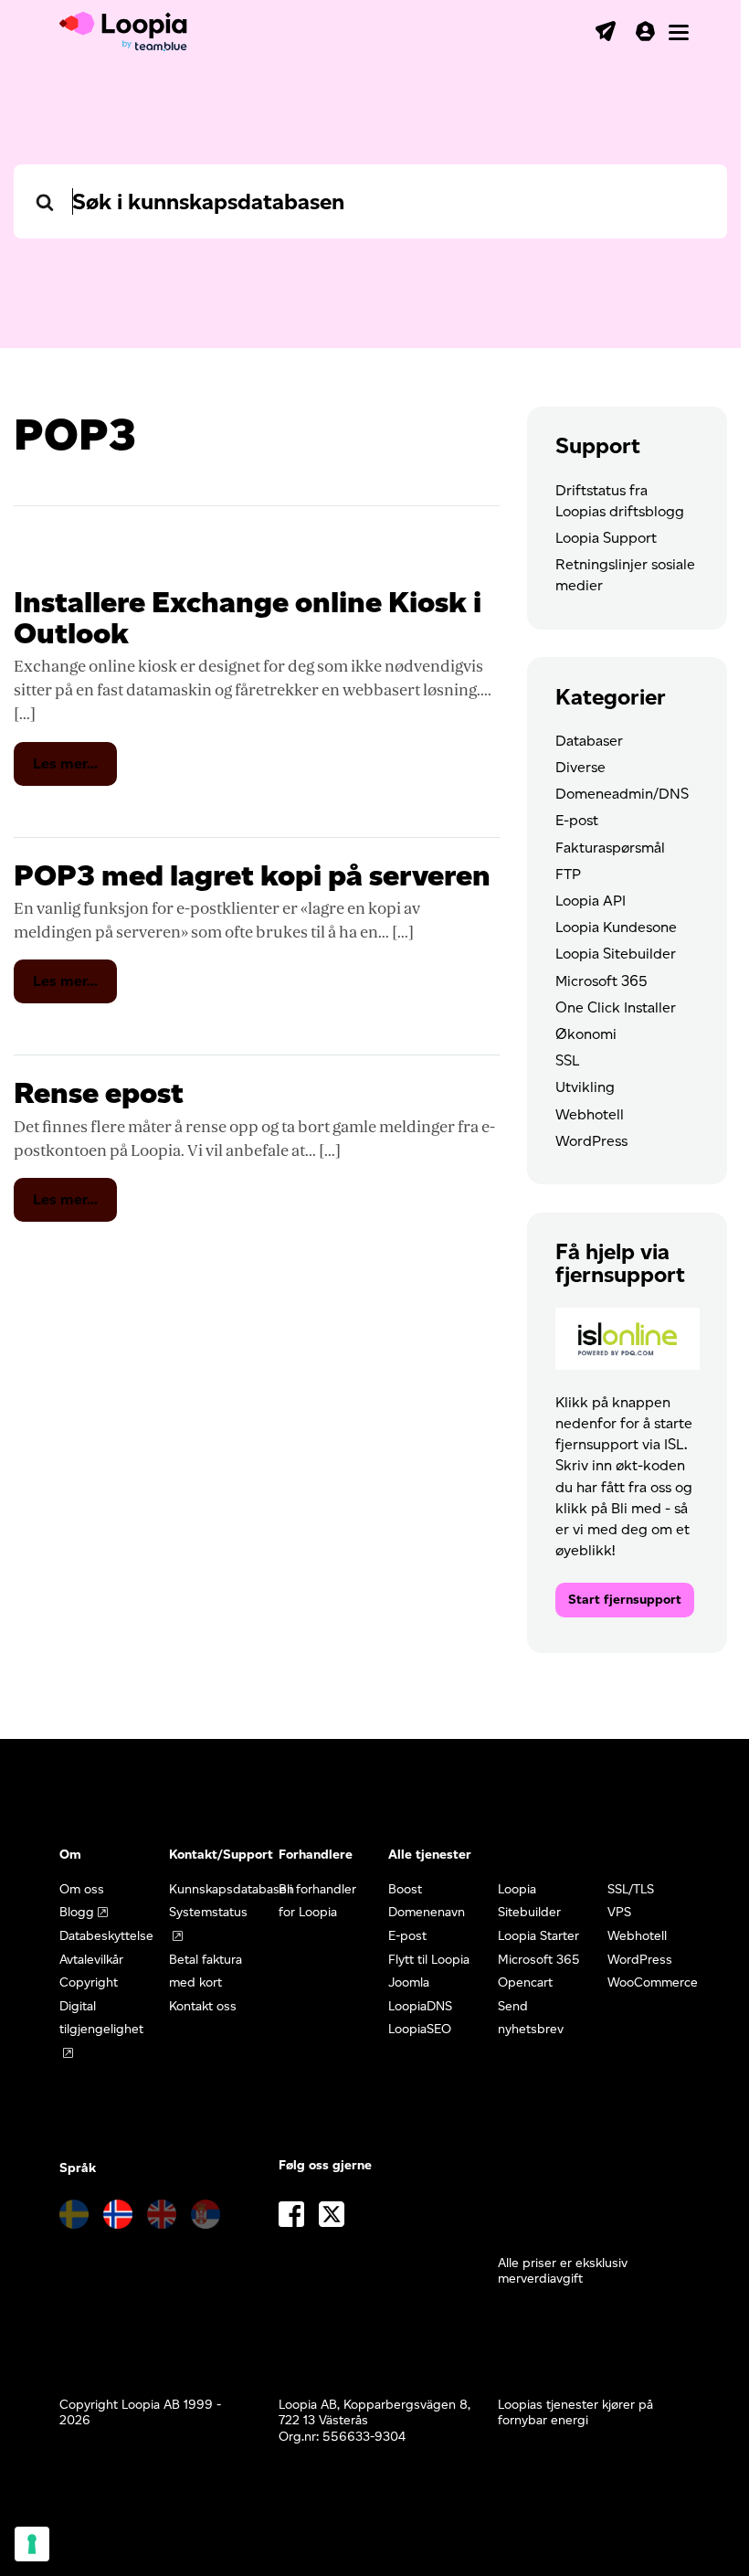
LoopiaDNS (420, 2006)
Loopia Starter (538, 1936)
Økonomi (586, 1034)
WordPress (591, 1141)
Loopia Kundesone (616, 927)
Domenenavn (427, 1912)
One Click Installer (616, 1007)
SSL (567, 1060)
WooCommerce (653, 1982)
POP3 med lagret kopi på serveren (252, 875)
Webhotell (590, 1114)
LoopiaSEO (420, 2029)
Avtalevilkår (91, 1960)
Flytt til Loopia (429, 1960)
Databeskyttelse (106, 1936)
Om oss (82, 1889)
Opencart (525, 1982)
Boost (405, 1889)
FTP (568, 874)
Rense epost (99, 1092)
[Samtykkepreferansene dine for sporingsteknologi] (32, 2544)
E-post (577, 820)
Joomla (409, 1982)
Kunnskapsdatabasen (232, 1889)
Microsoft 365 (601, 981)
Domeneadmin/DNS (622, 794)
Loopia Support (606, 538)
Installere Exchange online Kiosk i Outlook (248, 617)
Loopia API (591, 901)
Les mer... (75, 770)
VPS (619, 1912)
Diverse (580, 767)
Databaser (589, 741)
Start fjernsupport (625, 1600)
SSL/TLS (631, 1889)
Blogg (77, 1912)
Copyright (89, 1982)
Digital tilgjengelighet (101, 2018)
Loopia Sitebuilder (616, 954)
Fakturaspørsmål (610, 848)
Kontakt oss (203, 2006)
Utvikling (585, 1087)
